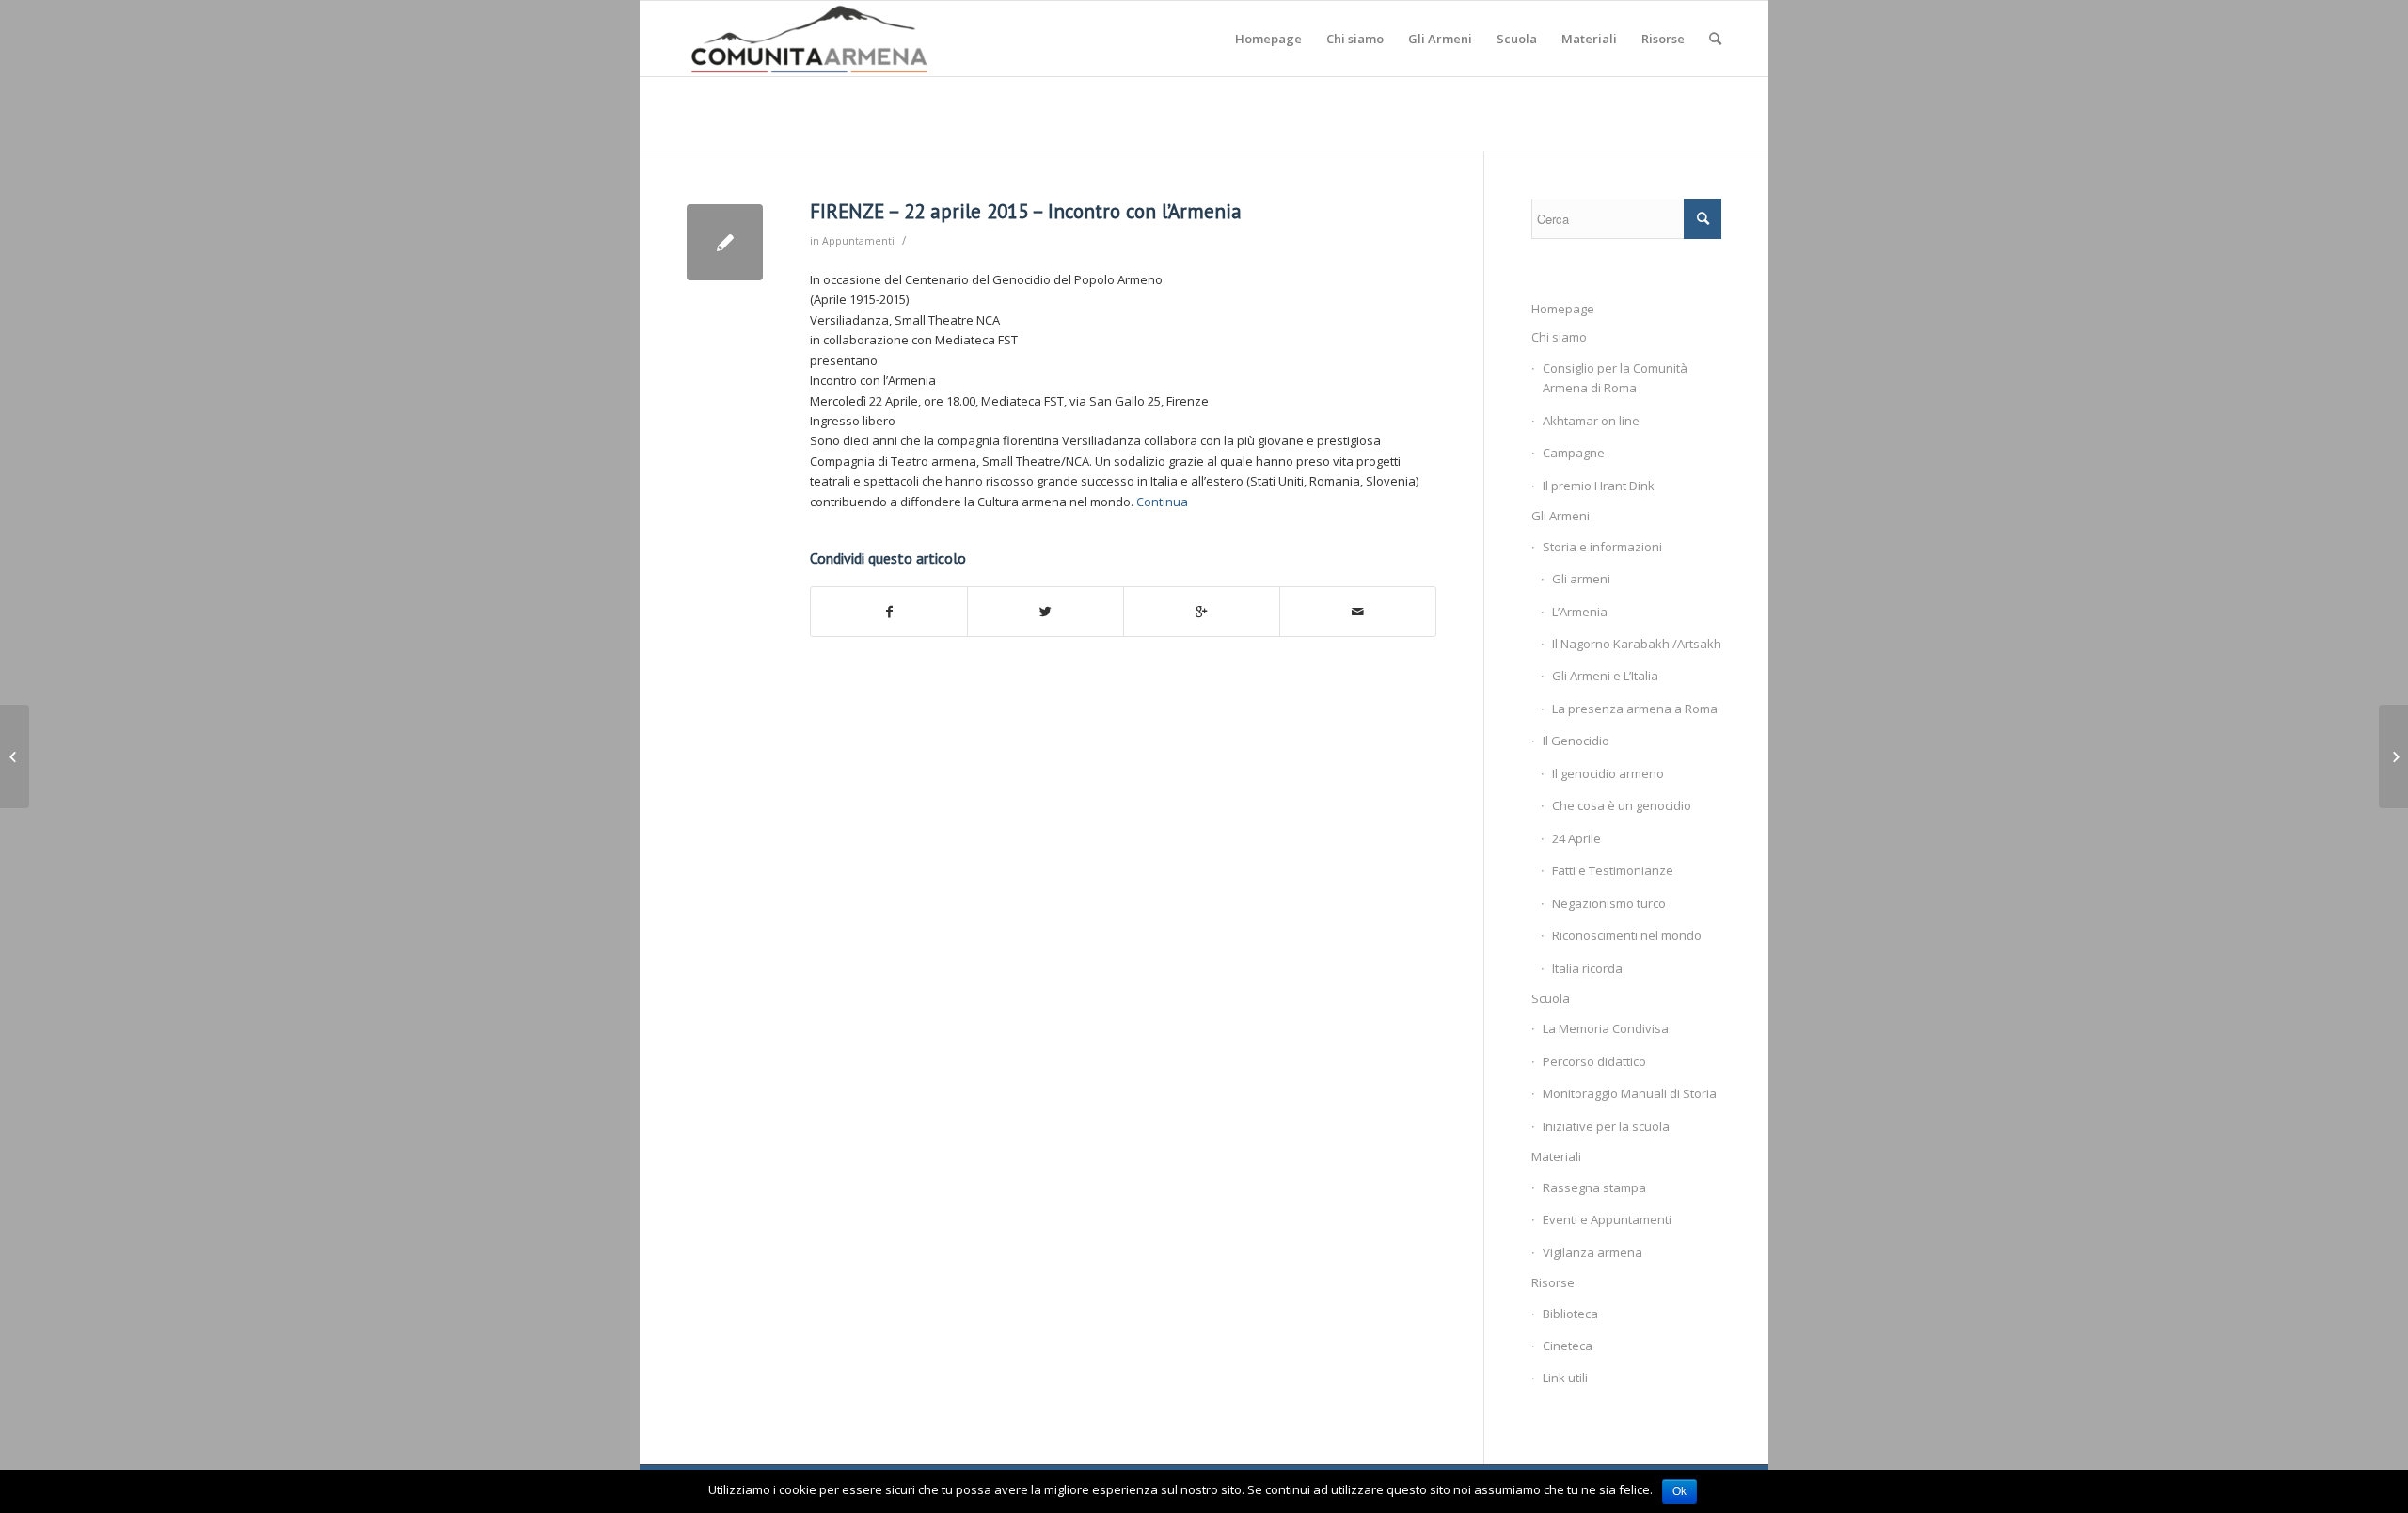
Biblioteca (1570, 1314)
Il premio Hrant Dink (1599, 486)
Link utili (1565, 1378)
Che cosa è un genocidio (1622, 805)
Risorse (1553, 1282)
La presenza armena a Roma (1635, 709)
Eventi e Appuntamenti (1607, 1219)
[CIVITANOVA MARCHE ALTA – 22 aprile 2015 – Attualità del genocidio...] (15, 756)
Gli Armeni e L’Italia (1605, 676)
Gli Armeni (1560, 516)
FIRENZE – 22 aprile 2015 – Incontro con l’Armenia (1026, 211)
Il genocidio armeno (1608, 773)
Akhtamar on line (1591, 421)
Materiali (1556, 1156)
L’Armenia (1580, 612)
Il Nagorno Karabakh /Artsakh (1637, 644)
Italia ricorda (1587, 968)
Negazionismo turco (1609, 903)
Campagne (1574, 453)
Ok (1679, 1491)
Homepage (1563, 309)
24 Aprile (1576, 838)
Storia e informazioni (1602, 547)
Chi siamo (1559, 337)
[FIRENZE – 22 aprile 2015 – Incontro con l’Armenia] (725, 242)
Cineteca (1568, 1346)
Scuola (1551, 998)
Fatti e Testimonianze (1613, 870)
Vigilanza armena (1592, 1252)
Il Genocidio (1576, 741)
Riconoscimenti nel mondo (1627, 935)
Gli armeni (1581, 579)
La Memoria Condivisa (1606, 1028)
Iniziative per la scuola (1606, 1126)
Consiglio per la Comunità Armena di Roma (1615, 378)
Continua (1162, 502)
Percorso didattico (1594, 1061)
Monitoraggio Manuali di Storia (1630, 1093)
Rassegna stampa (1594, 1187)
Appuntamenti (858, 241)
